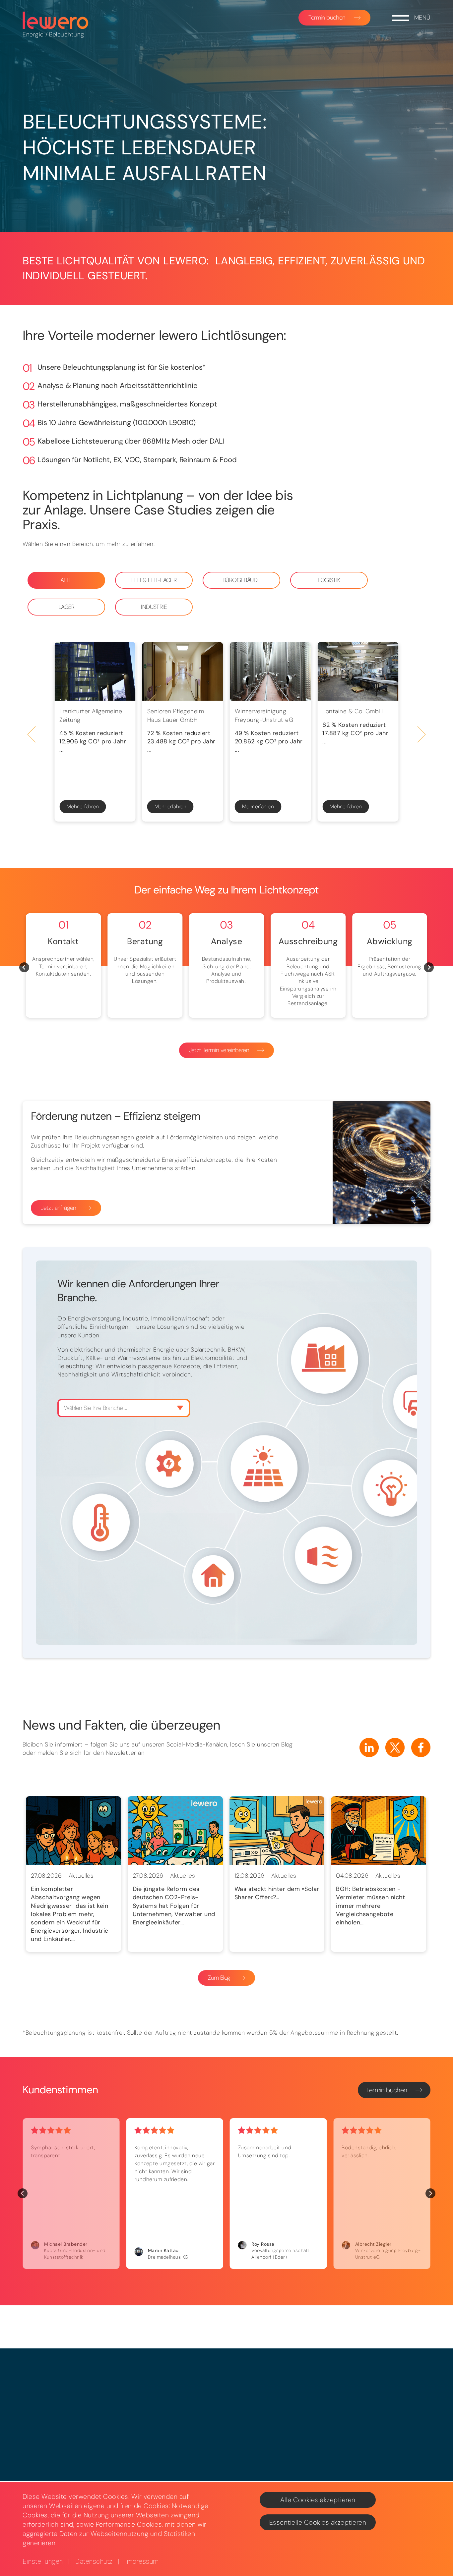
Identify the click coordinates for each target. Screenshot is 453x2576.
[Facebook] (421, 1747)
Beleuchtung (67, 34)
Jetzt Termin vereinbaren (219, 1050)
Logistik (329, 580)
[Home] (56, 20)
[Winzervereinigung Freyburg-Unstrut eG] (270, 671)
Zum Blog (219, 1978)
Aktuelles (81, 1876)
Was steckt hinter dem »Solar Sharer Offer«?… (277, 1893)
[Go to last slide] (32, 735)
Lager (66, 607)
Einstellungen (43, 2561)
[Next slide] (422, 735)
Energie (33, 34)
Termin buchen (327, 18)
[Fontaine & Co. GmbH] (358, 671)
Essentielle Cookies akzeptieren (318, 2522)
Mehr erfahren (83, 806)
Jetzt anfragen (59, 1208)
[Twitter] (395, 1747)
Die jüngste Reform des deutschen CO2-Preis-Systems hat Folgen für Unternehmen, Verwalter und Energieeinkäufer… (174, 1906)
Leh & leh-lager (154, 580)
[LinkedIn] (369, 1747)
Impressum (142, 2561)
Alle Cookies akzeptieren (318, 2500)
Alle (66, 580)
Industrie (154, 607)
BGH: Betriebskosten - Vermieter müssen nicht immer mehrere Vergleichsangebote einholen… (370, 1906)
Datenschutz (94, 2561)
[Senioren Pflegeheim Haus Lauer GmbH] (183, 671)
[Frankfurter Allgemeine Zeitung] (95, 671)
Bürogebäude (241, 580)
